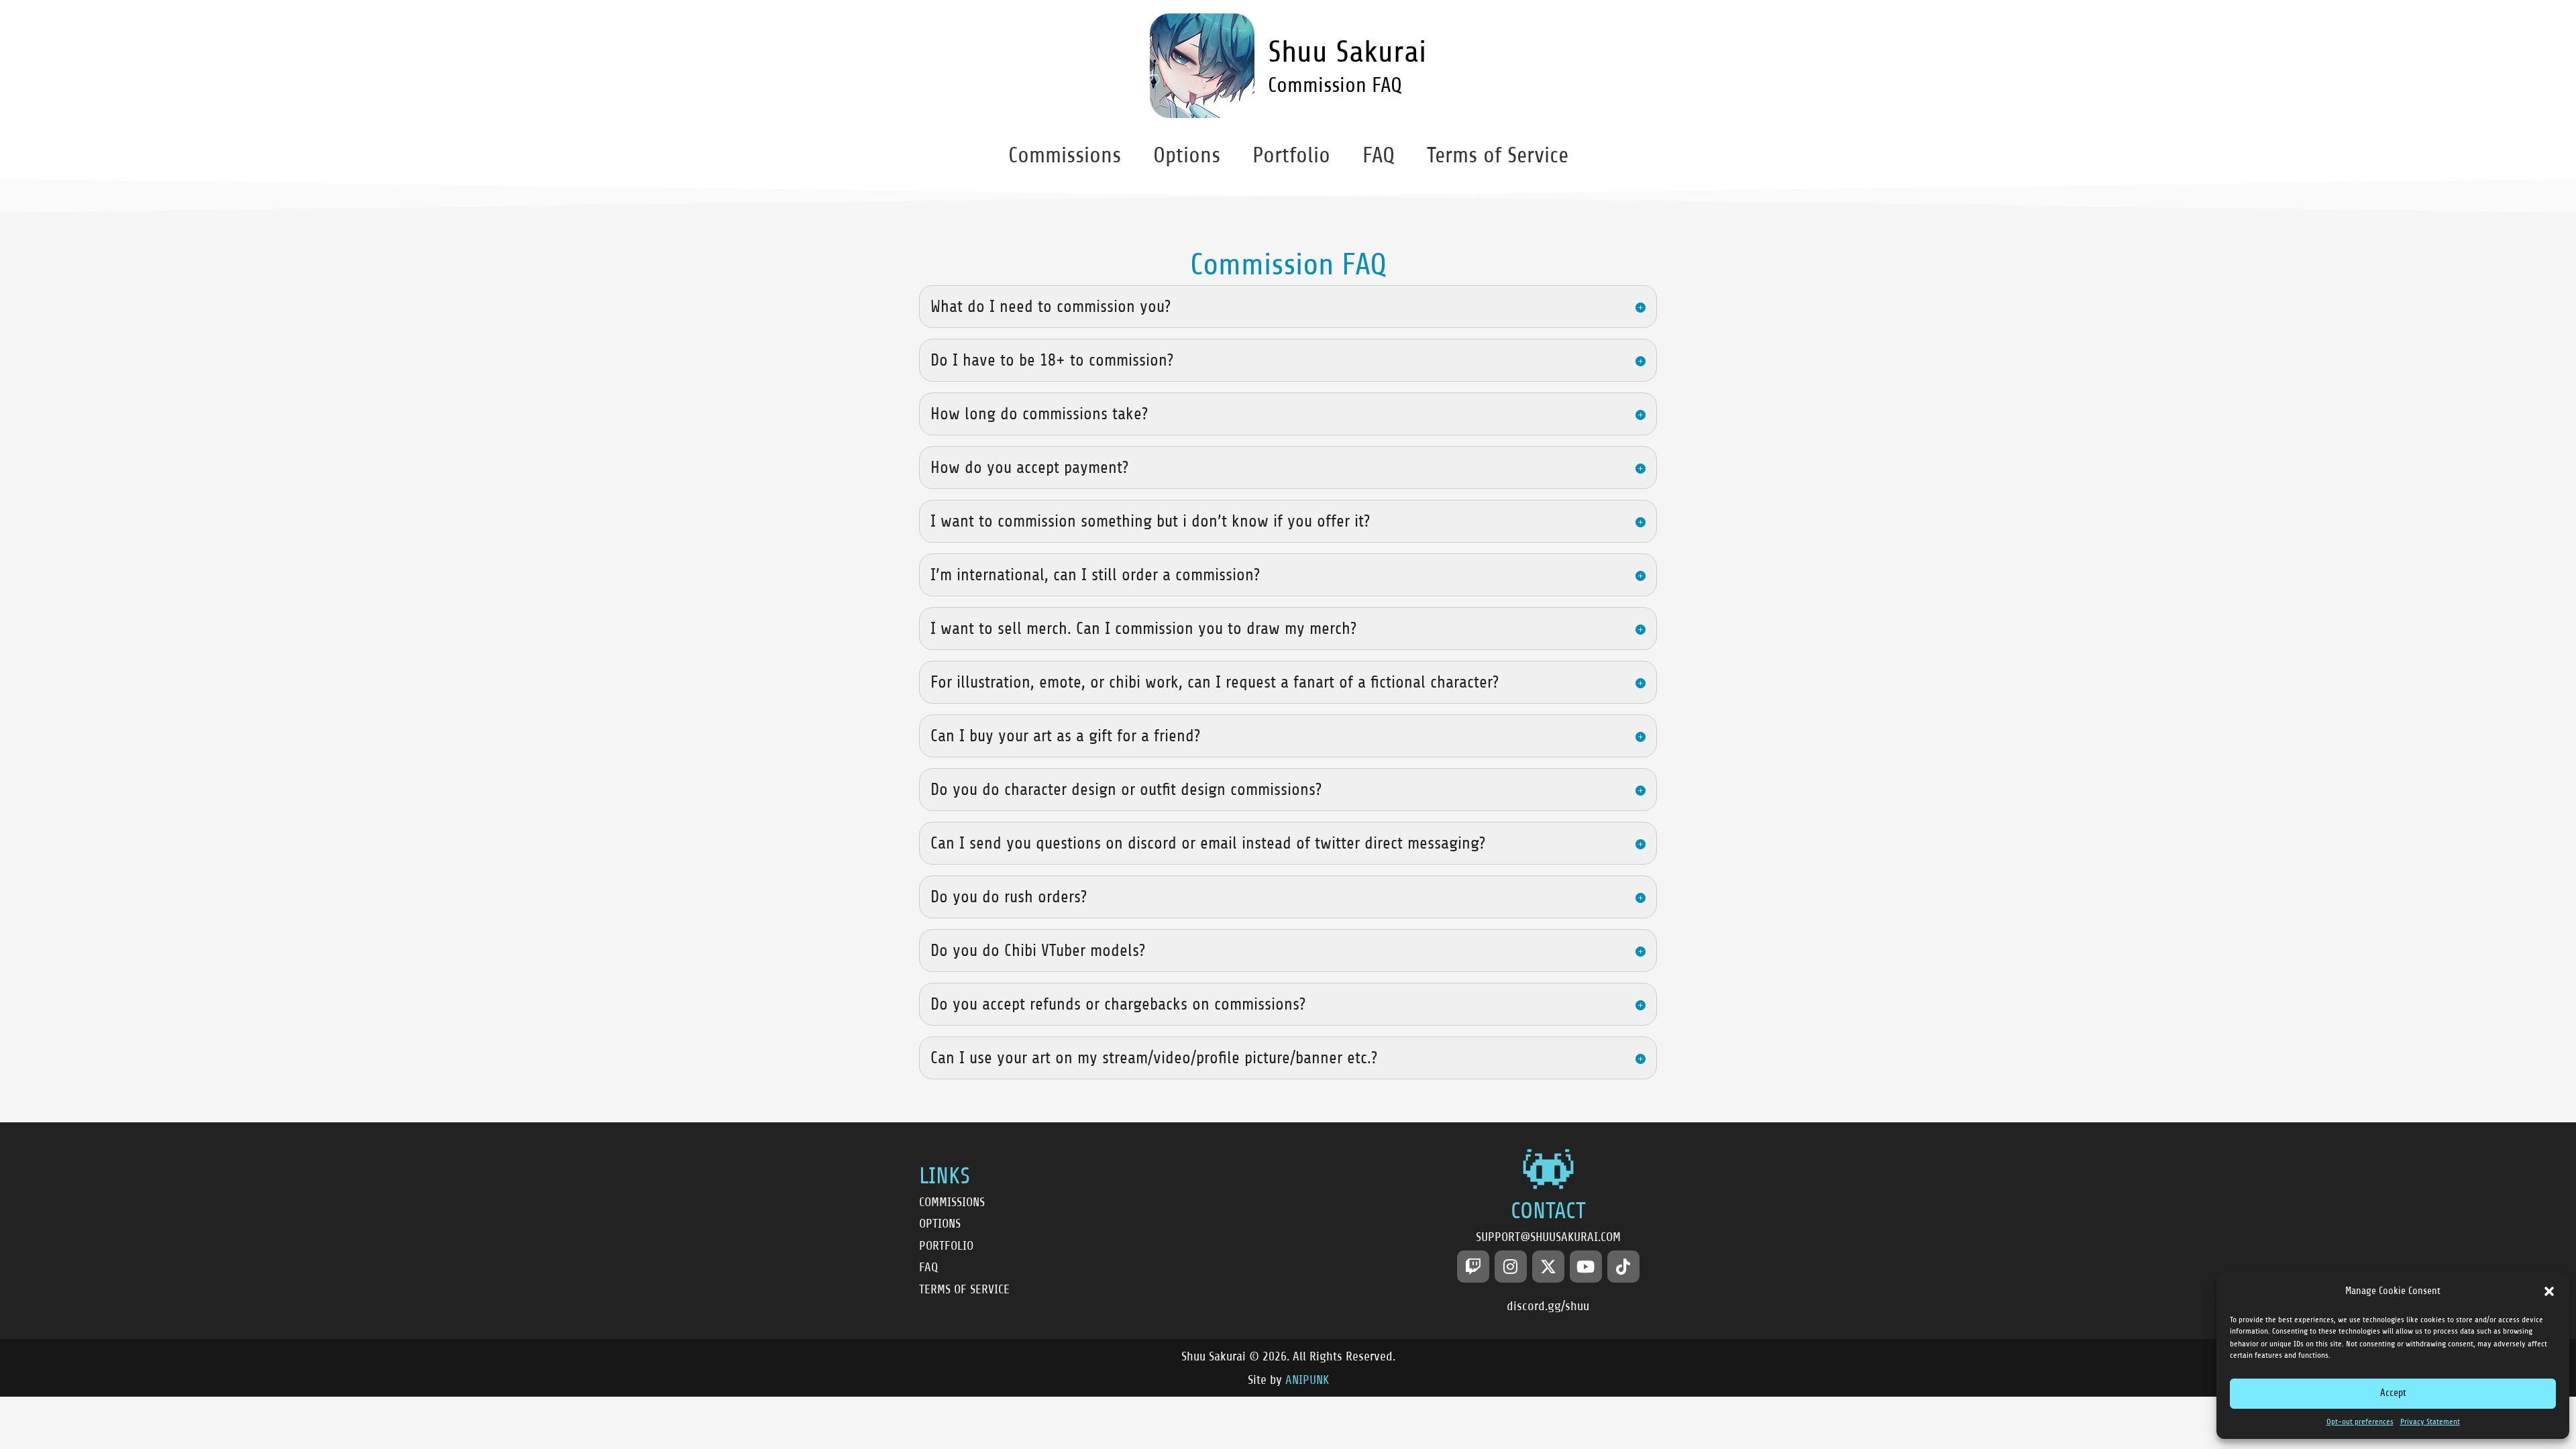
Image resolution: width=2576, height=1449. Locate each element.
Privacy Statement (2430, 1422)
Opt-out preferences (2360, 1422)
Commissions (1065, 155)
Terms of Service (1498, 155)
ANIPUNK (1307, 1380)
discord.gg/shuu (1548, 1306)
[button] (2549, 1291)
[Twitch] (1473, 1267)
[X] (1548, 1267)
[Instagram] (1511, 1267)
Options (1187, 155)
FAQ (1379, 155)
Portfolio (1291, 155)
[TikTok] (1623, 1267)
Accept (2393, 1393)
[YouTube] (1586, 1267)
